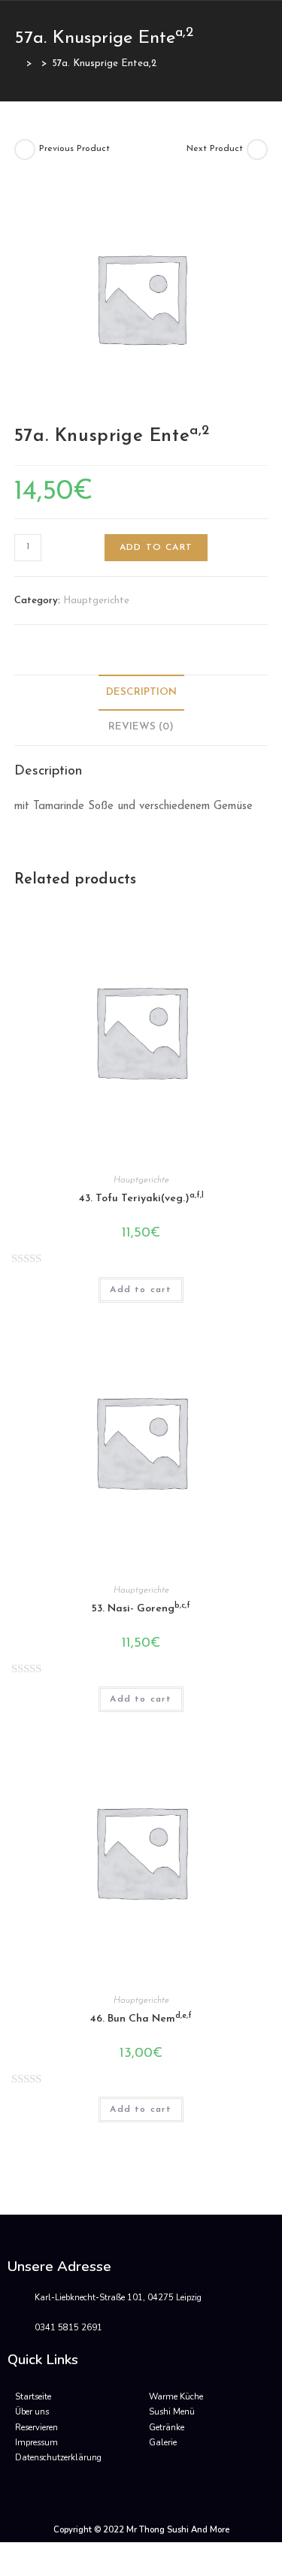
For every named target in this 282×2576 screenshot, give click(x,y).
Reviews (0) (141, 727)
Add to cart (156, 548)
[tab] (141, 693)
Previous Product (74, 149)
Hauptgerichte (96, 601)
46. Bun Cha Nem (141, 2018)
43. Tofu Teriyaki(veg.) (141, 1198)
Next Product (215, 149)
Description (141, 692)
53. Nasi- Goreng (141, 1608)
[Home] (18, 63)
